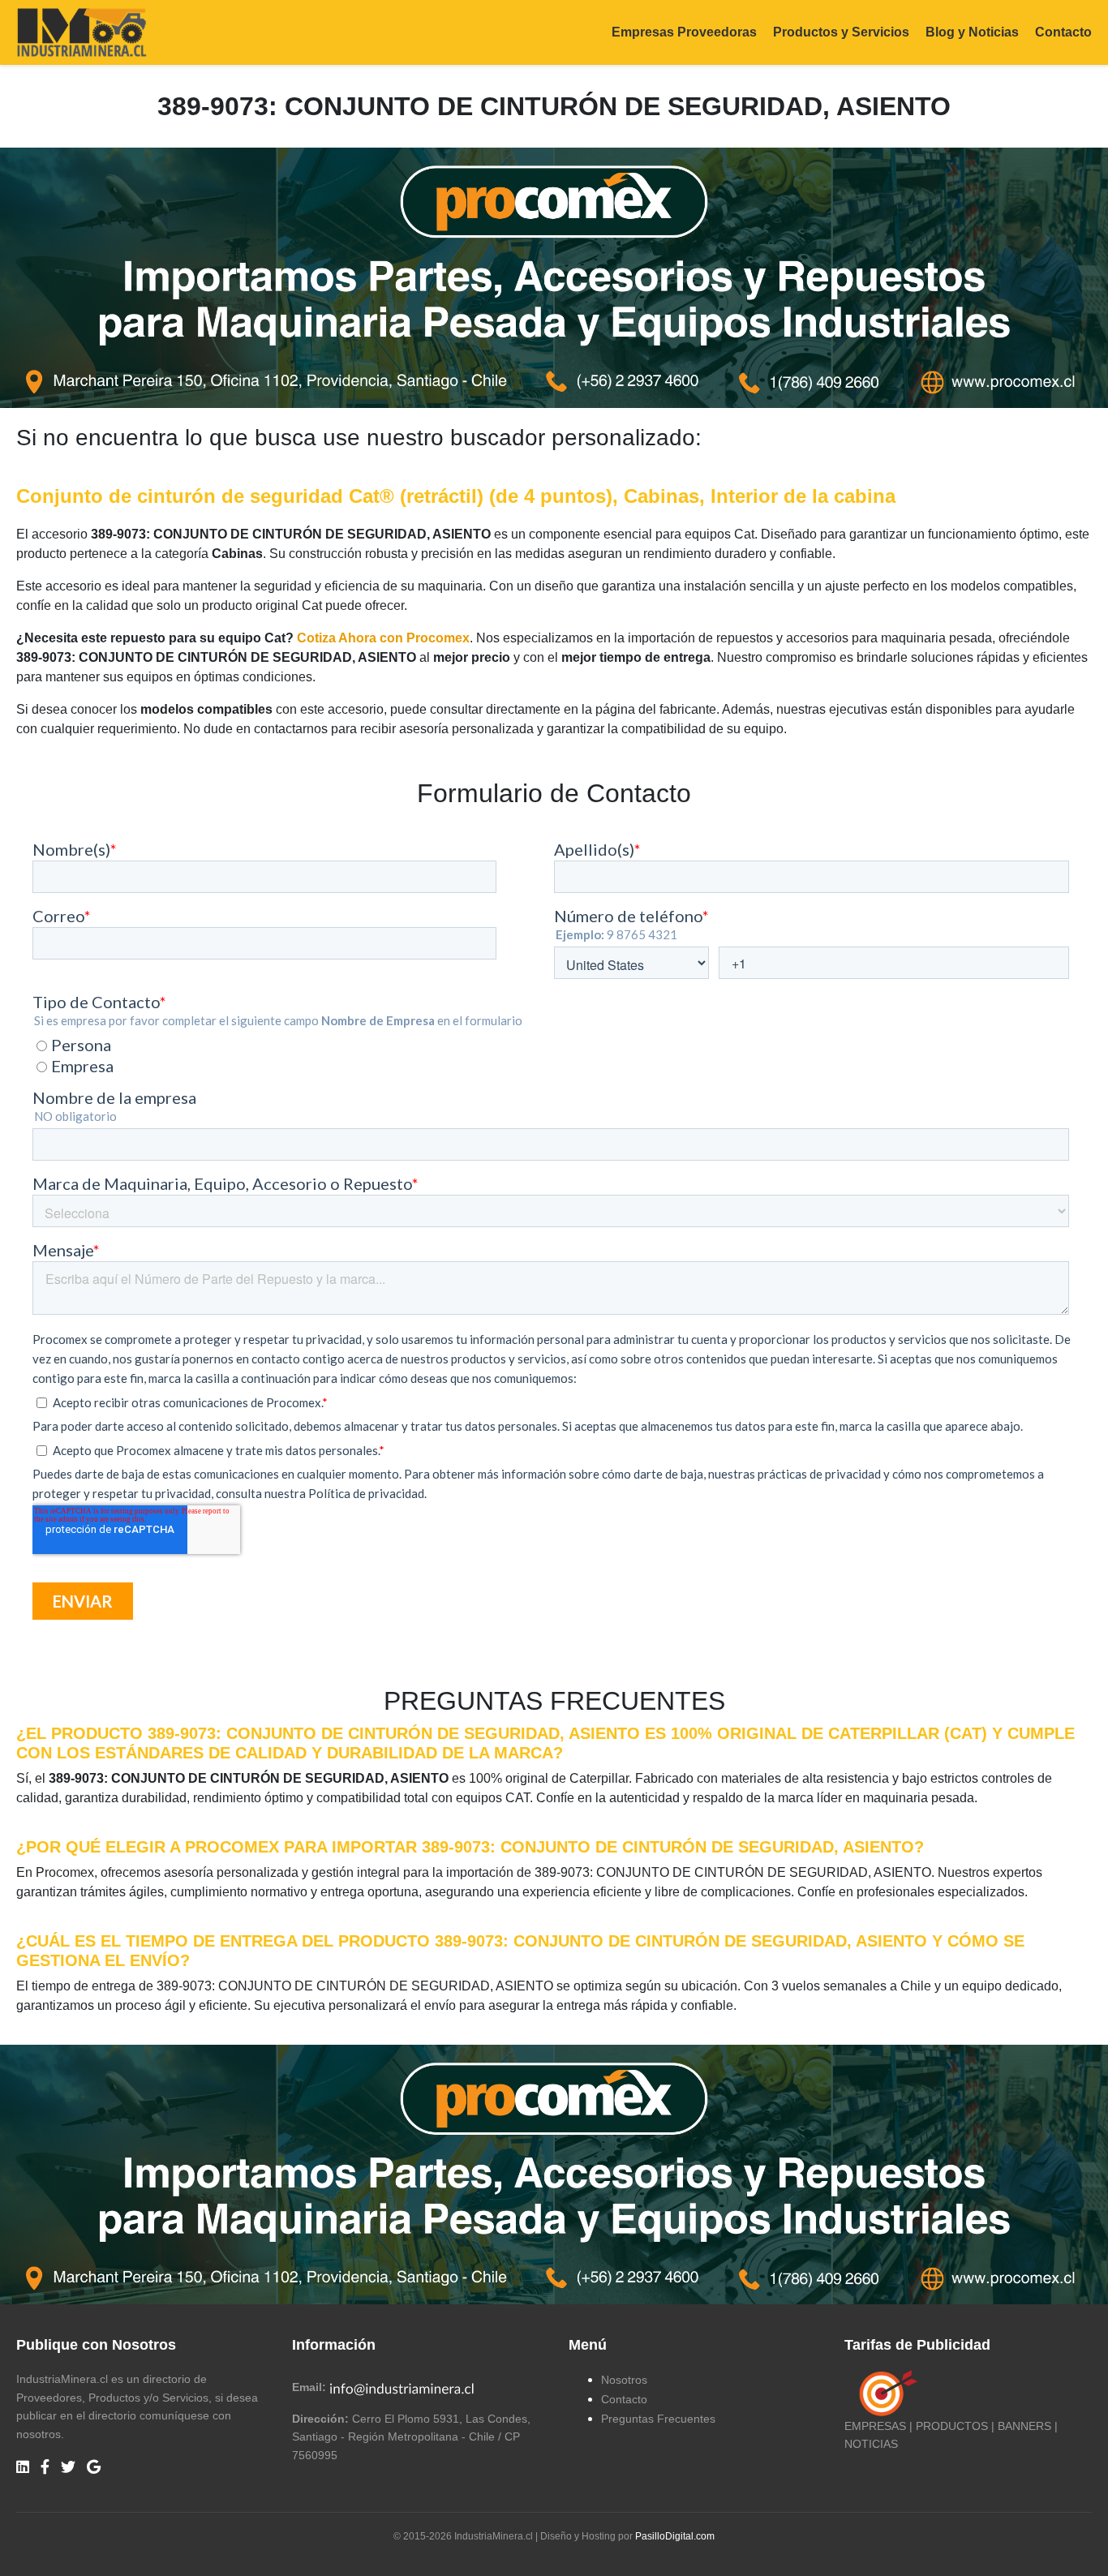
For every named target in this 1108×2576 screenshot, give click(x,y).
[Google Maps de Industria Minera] (94, 2468)
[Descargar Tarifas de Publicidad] (885, 2393)
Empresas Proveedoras (684, 32)
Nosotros (624, 2380)
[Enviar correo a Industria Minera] (402, 2387)
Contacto (1063, 32)
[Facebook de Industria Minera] (45, 2468)
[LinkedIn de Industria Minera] (23, 2468)
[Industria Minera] (82, 31)
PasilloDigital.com (675, 2536)
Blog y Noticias (972, 32)
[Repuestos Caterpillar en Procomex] (554, 2175)
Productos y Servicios (841, 32)
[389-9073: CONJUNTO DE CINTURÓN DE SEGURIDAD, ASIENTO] (554, 277)
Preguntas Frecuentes (658, 2419)
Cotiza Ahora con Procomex (383, 638)
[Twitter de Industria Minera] (68, 2468)
